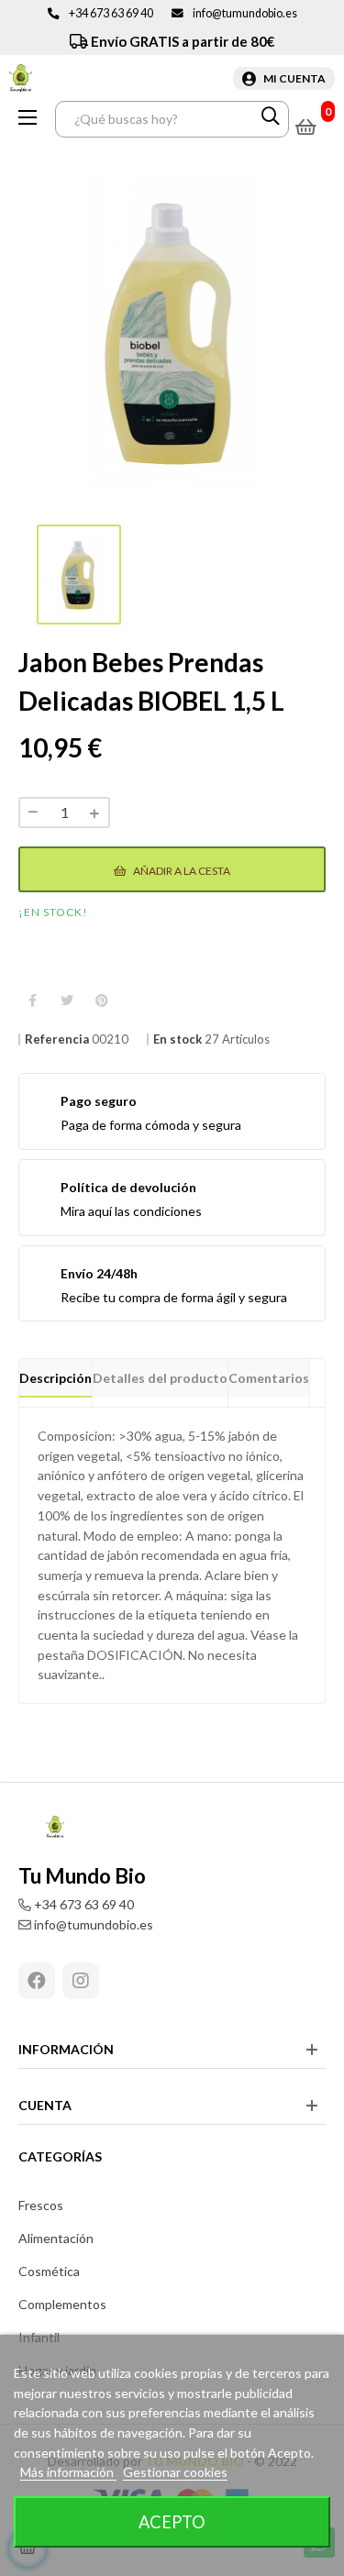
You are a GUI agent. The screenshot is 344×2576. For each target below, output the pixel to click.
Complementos (62, 2304)
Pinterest (102, 1001)
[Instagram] (81, 1981)
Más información (68, 2472)
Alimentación (56, 2238)
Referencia (57, 1039)
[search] (271, 119)
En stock (178, 1039)
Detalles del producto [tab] (160, 1378)
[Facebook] (37, 1981)
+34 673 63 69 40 (111, 13)
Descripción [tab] (55, 1378)
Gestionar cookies (175, 2472)
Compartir (32, 1001)
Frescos (41, 2205)
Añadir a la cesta (181, 871)
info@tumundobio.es (245, 13)
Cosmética (49, 2271)
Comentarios (269, 1378)
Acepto (172, 2522)
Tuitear (67, 1001)
